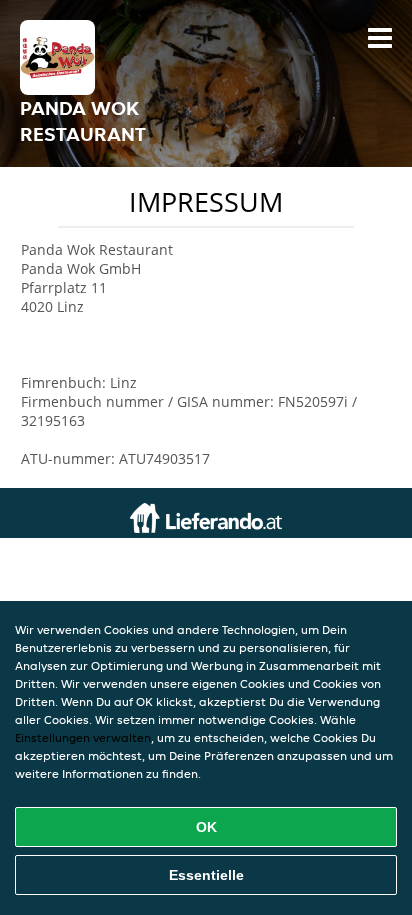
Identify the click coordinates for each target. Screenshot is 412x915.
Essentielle (206, 875)
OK (206, 827)
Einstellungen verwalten (83, 737)
